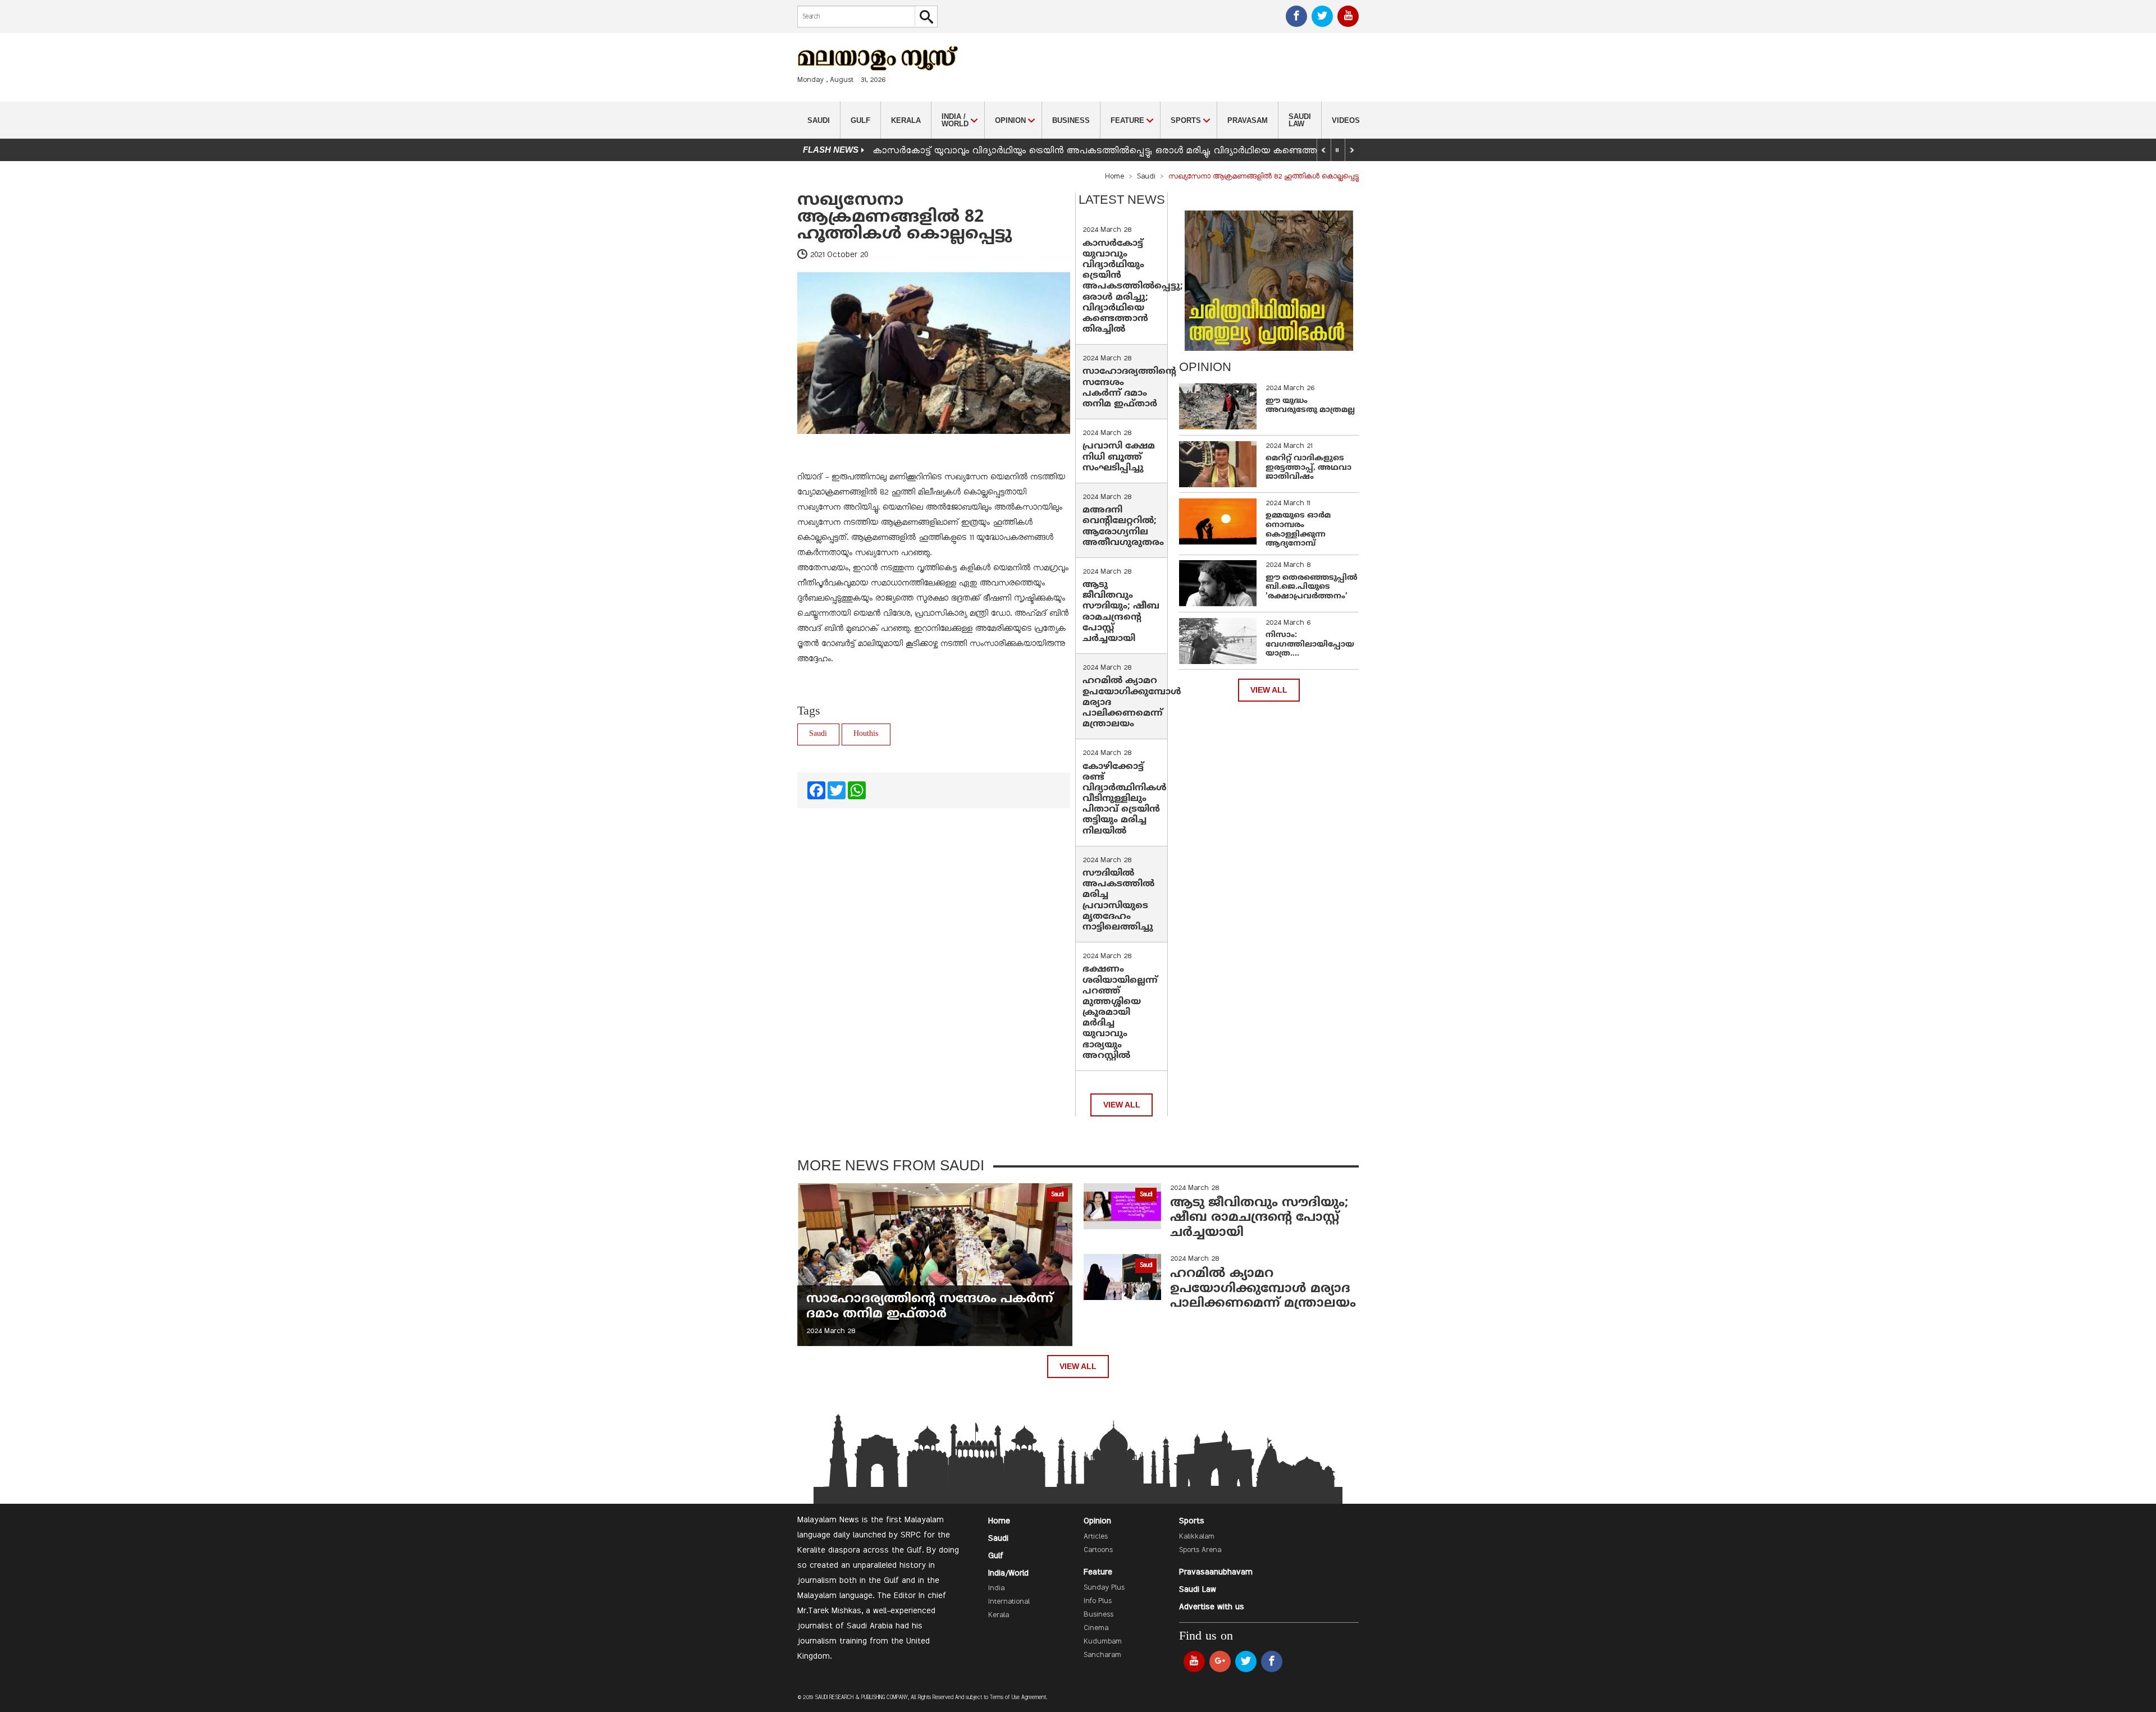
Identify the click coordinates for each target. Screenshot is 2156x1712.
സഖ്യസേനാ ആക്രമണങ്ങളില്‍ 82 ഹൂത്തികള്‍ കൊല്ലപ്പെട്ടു (905, 218)
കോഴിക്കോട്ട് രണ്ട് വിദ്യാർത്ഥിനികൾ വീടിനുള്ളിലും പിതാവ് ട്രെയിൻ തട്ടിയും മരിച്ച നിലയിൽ (1125, 799)
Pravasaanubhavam (1216, 1572)
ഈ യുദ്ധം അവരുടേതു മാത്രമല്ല (1310, 406)
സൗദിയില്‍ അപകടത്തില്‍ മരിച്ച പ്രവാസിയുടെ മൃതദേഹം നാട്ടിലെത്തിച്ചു (1118, 900)
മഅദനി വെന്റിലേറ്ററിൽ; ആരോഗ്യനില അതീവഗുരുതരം (1123, 527)
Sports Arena (1200, 1550)
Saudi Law (1300, 120)
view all (1122, 1105)
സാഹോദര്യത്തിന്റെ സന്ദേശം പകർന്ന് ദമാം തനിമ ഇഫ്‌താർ (1129, 388)
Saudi (819, 120)
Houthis (866, 734)
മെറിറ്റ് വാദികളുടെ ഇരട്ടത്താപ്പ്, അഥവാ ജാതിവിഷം (1308, 468)
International (1009, 1602)
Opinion (1097, 1521)
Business (1071, 120)
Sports (1192, 1521)
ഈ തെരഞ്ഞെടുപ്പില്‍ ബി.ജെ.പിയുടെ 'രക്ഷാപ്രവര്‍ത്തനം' (1312, 587)
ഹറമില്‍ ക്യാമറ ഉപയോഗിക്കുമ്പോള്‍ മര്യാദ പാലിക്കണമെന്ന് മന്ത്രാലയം (1263, 1289)
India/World (1008, 1573)
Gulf (860, 120)
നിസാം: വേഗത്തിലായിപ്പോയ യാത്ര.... (1310, 645)
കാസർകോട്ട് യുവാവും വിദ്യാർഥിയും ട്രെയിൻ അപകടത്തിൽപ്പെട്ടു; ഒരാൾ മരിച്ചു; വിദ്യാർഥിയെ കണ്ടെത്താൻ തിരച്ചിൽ (1122, 151)
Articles (1096, 1537)
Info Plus (1098, 1601)
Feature (1098, 1572)
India (996, 1589)
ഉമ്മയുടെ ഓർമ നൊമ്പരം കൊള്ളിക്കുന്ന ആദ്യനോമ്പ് (1298, 530)
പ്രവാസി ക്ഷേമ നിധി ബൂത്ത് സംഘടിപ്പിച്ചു (1119, 457)
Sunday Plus (1104, 1588)
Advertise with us (1212, 1607)
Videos (1346, 120)
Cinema (1096, 1628)
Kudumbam (1103, 1642)
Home (1114, 177)
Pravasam (1248, 120)
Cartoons (1098, 1550)
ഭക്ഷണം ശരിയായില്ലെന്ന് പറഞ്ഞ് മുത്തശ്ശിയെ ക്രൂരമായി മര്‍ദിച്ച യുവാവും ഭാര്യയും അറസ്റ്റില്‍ (1120, 1013)
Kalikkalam (1197, 1537)
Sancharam (1102, 1655)
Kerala (906, 120)
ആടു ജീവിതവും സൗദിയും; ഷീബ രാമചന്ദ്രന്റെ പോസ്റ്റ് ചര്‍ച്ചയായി (1121, 612)
